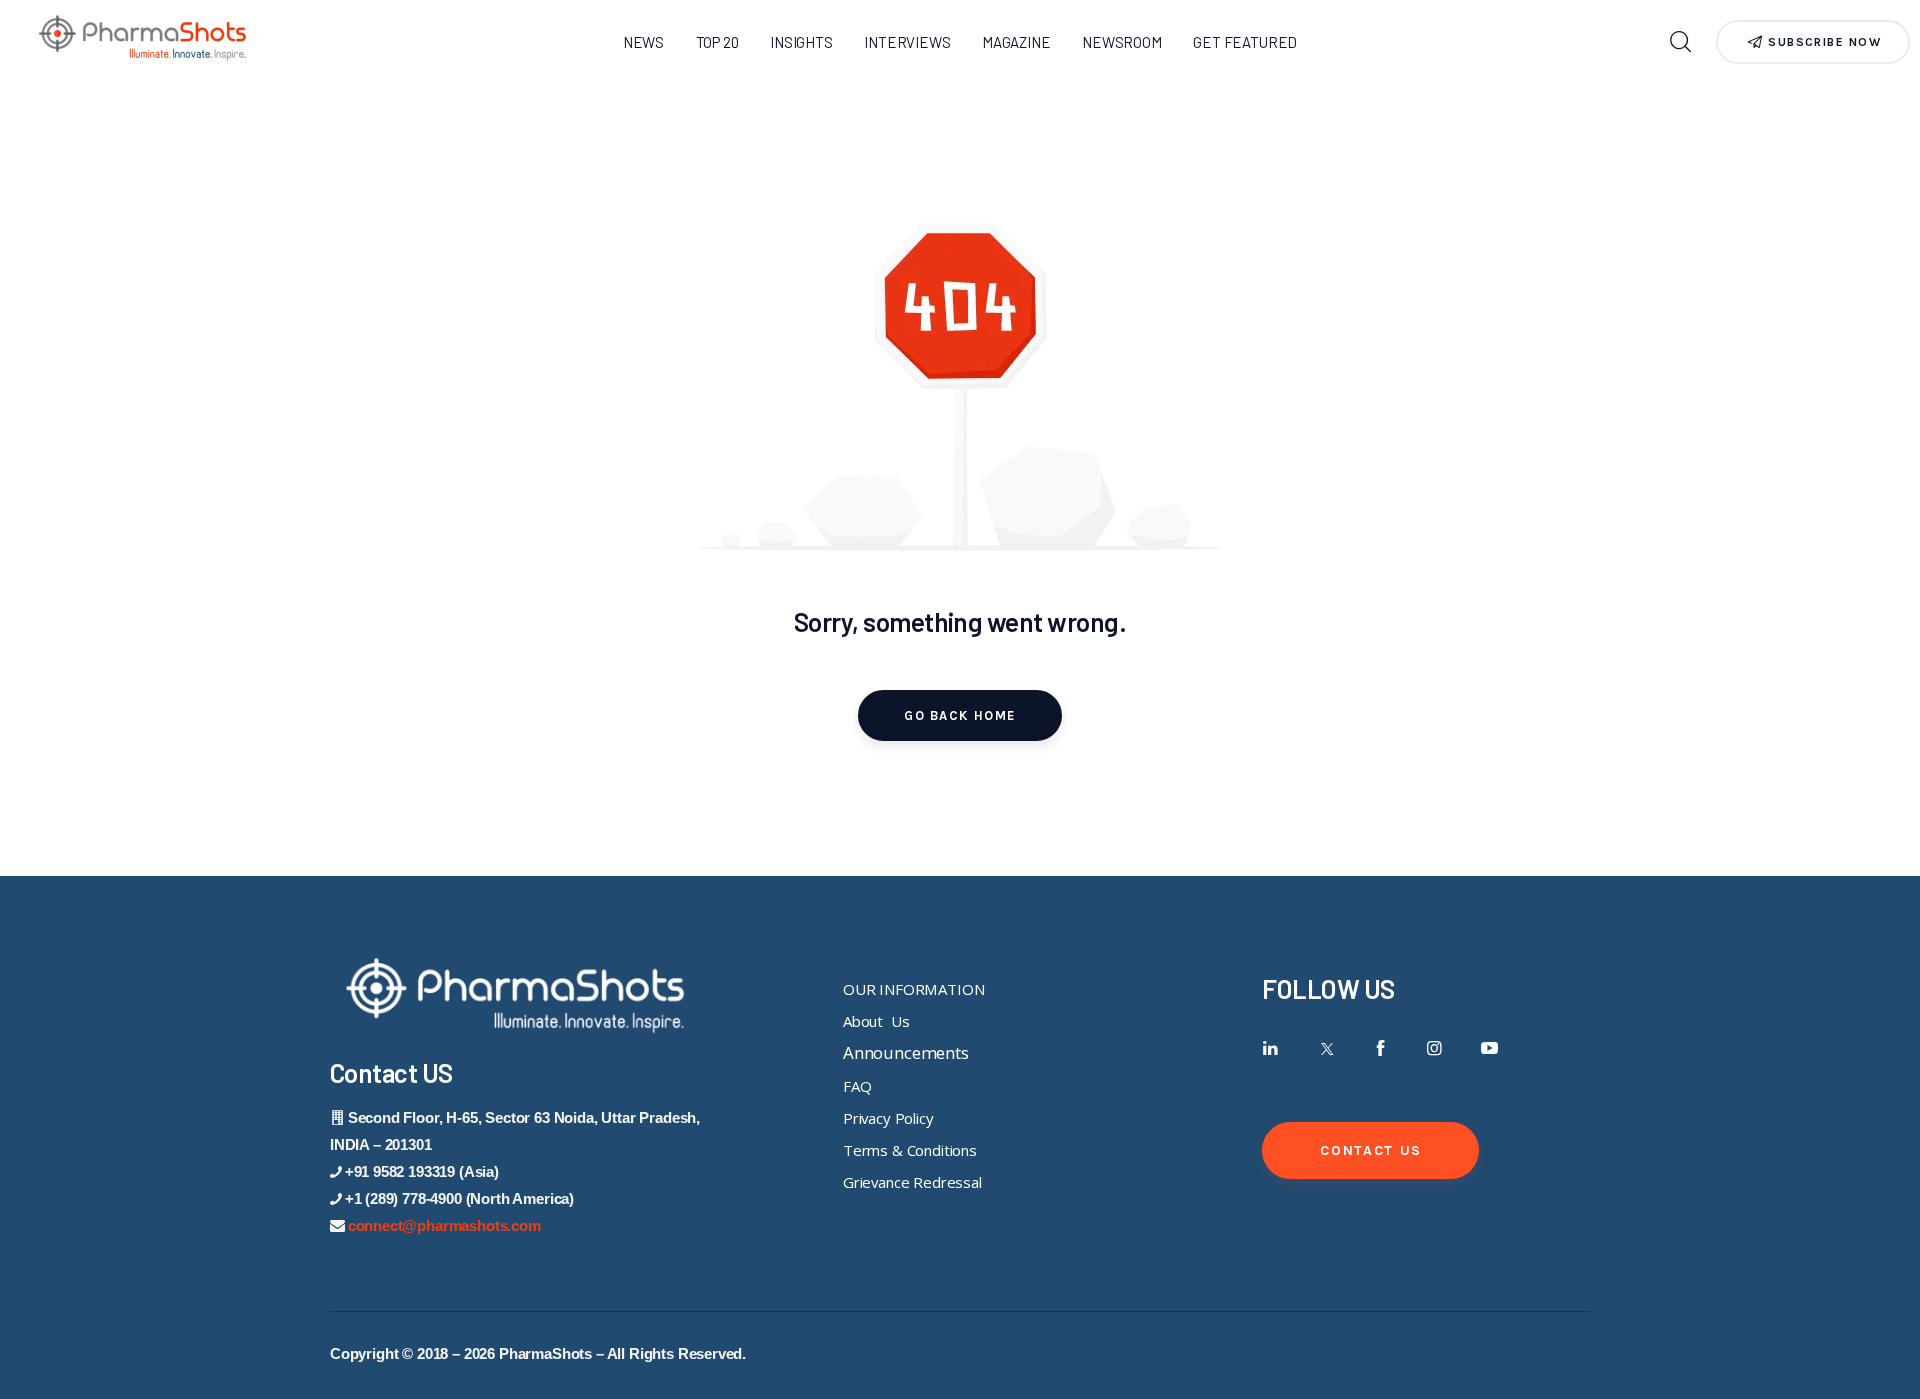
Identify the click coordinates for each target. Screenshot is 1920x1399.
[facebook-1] (1380, 1048)
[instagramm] (1434, 1048)
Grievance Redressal (912, 1182)
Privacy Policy (888, 1118)
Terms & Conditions (910, 1150)
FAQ (857, 1086)
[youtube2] (1489, 1048)
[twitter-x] (1325, 1048)
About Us (876, 1021)
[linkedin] (1270, 1048)
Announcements (906, 1052)
